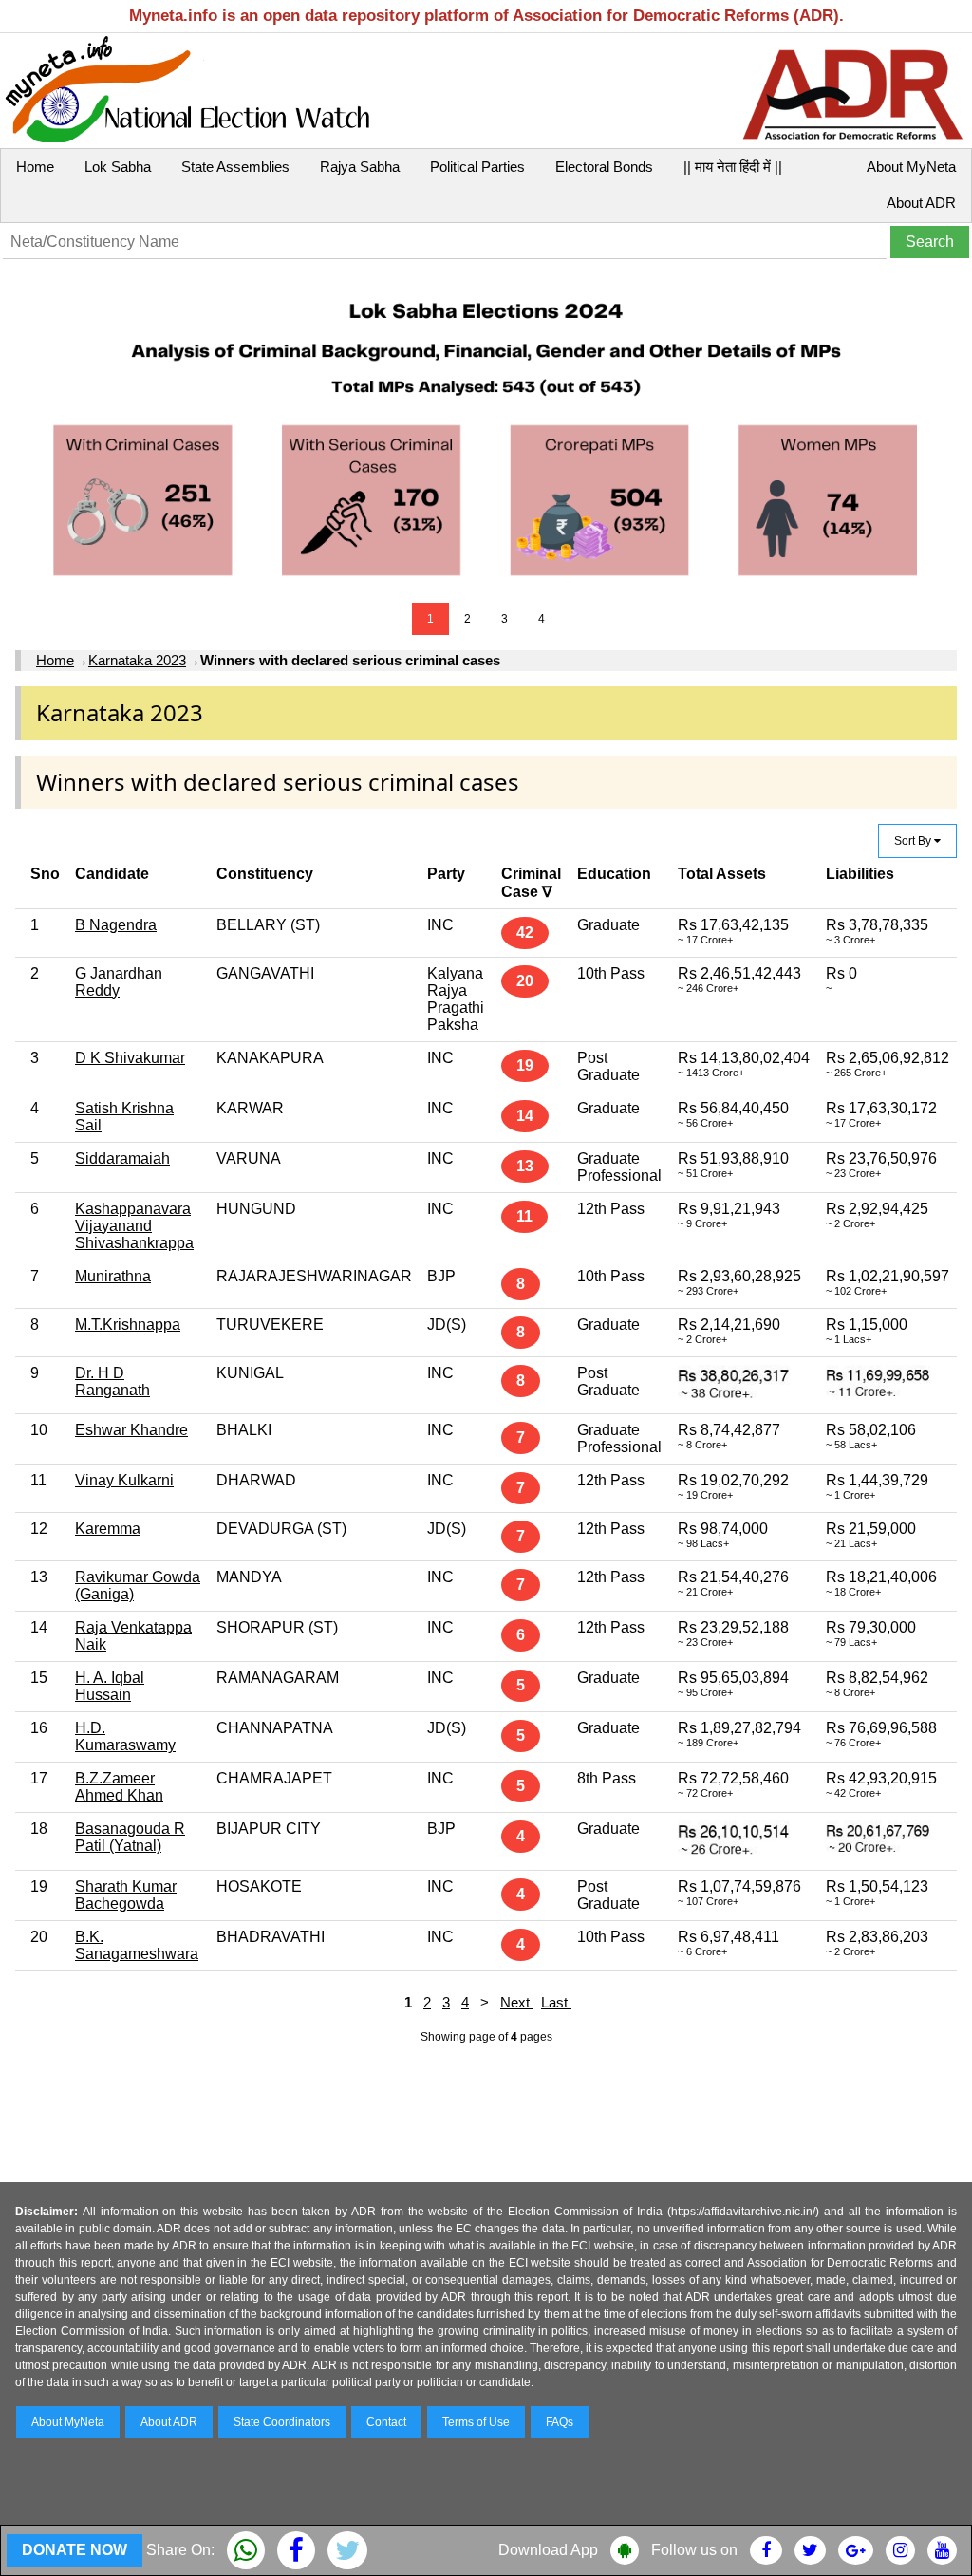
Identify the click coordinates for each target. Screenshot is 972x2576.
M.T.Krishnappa (128, 1325)
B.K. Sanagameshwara (137, 1945)
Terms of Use (476, 2422)
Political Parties (477, 167)
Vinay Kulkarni (124, 1480)
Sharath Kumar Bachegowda (126, 1895)
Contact (386, 2422)
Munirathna (113, 1276)
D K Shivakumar (130, 1058)
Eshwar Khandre (131, 1430)
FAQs (560, 2422)
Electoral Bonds (604, 167)
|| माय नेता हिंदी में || (733, 167)
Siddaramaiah (122, 1158)
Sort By (914, 841)
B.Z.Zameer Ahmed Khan (119, 1787)
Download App (548, 2550)
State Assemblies (235, 167)
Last (556, 2002)
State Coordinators (282, 2422)
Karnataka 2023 (137, 660)
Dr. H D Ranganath (112, 1381)
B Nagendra (116, 925)
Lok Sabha (118, 167)
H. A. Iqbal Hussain (110, 1686)
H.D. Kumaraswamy (125, 1736)
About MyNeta (911, 167)
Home (35, 167)
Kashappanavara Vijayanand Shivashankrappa (134, 1226)
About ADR (921, 203)
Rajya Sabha (360, 167)
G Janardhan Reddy (119, 982)
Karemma (108, 1529)
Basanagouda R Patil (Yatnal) (130, 1837)
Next (517, 2002)
